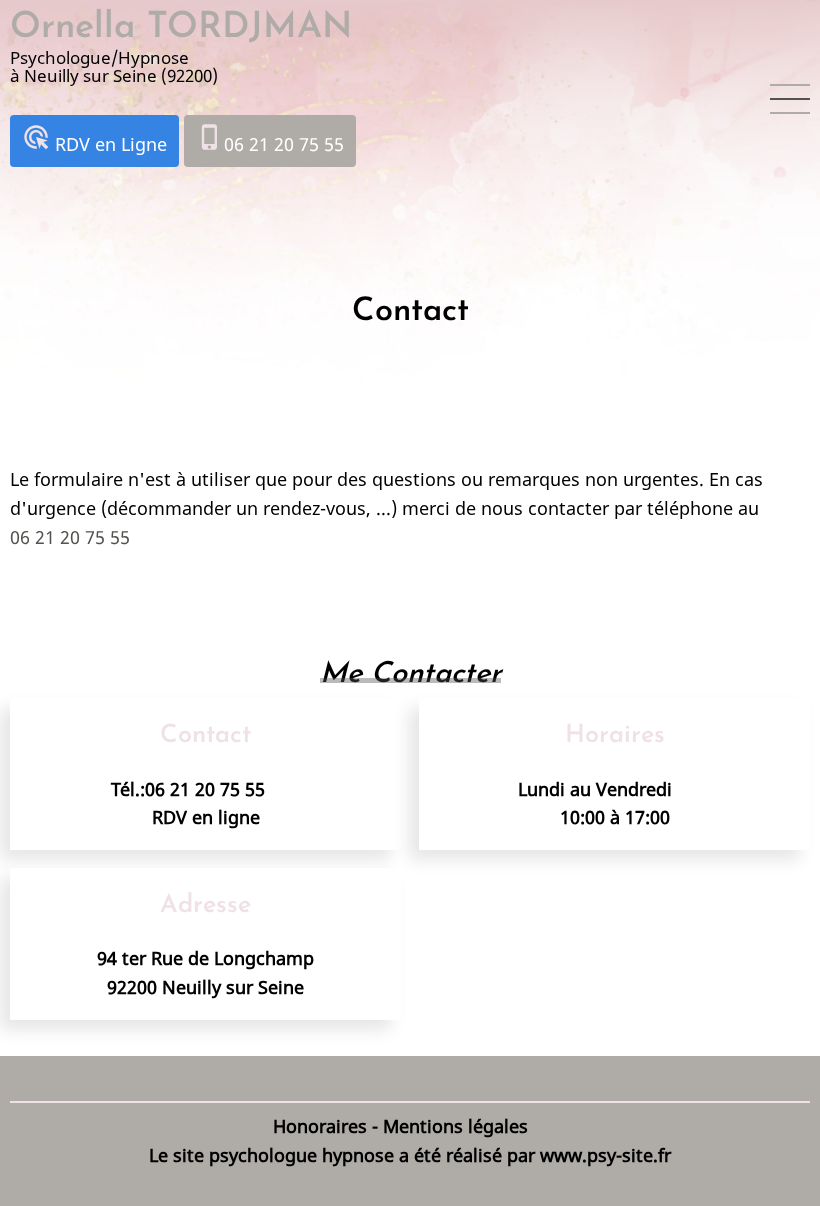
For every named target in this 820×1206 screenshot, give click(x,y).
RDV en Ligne (94, 139)
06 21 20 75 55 (270, 139)
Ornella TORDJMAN (181, 28)
